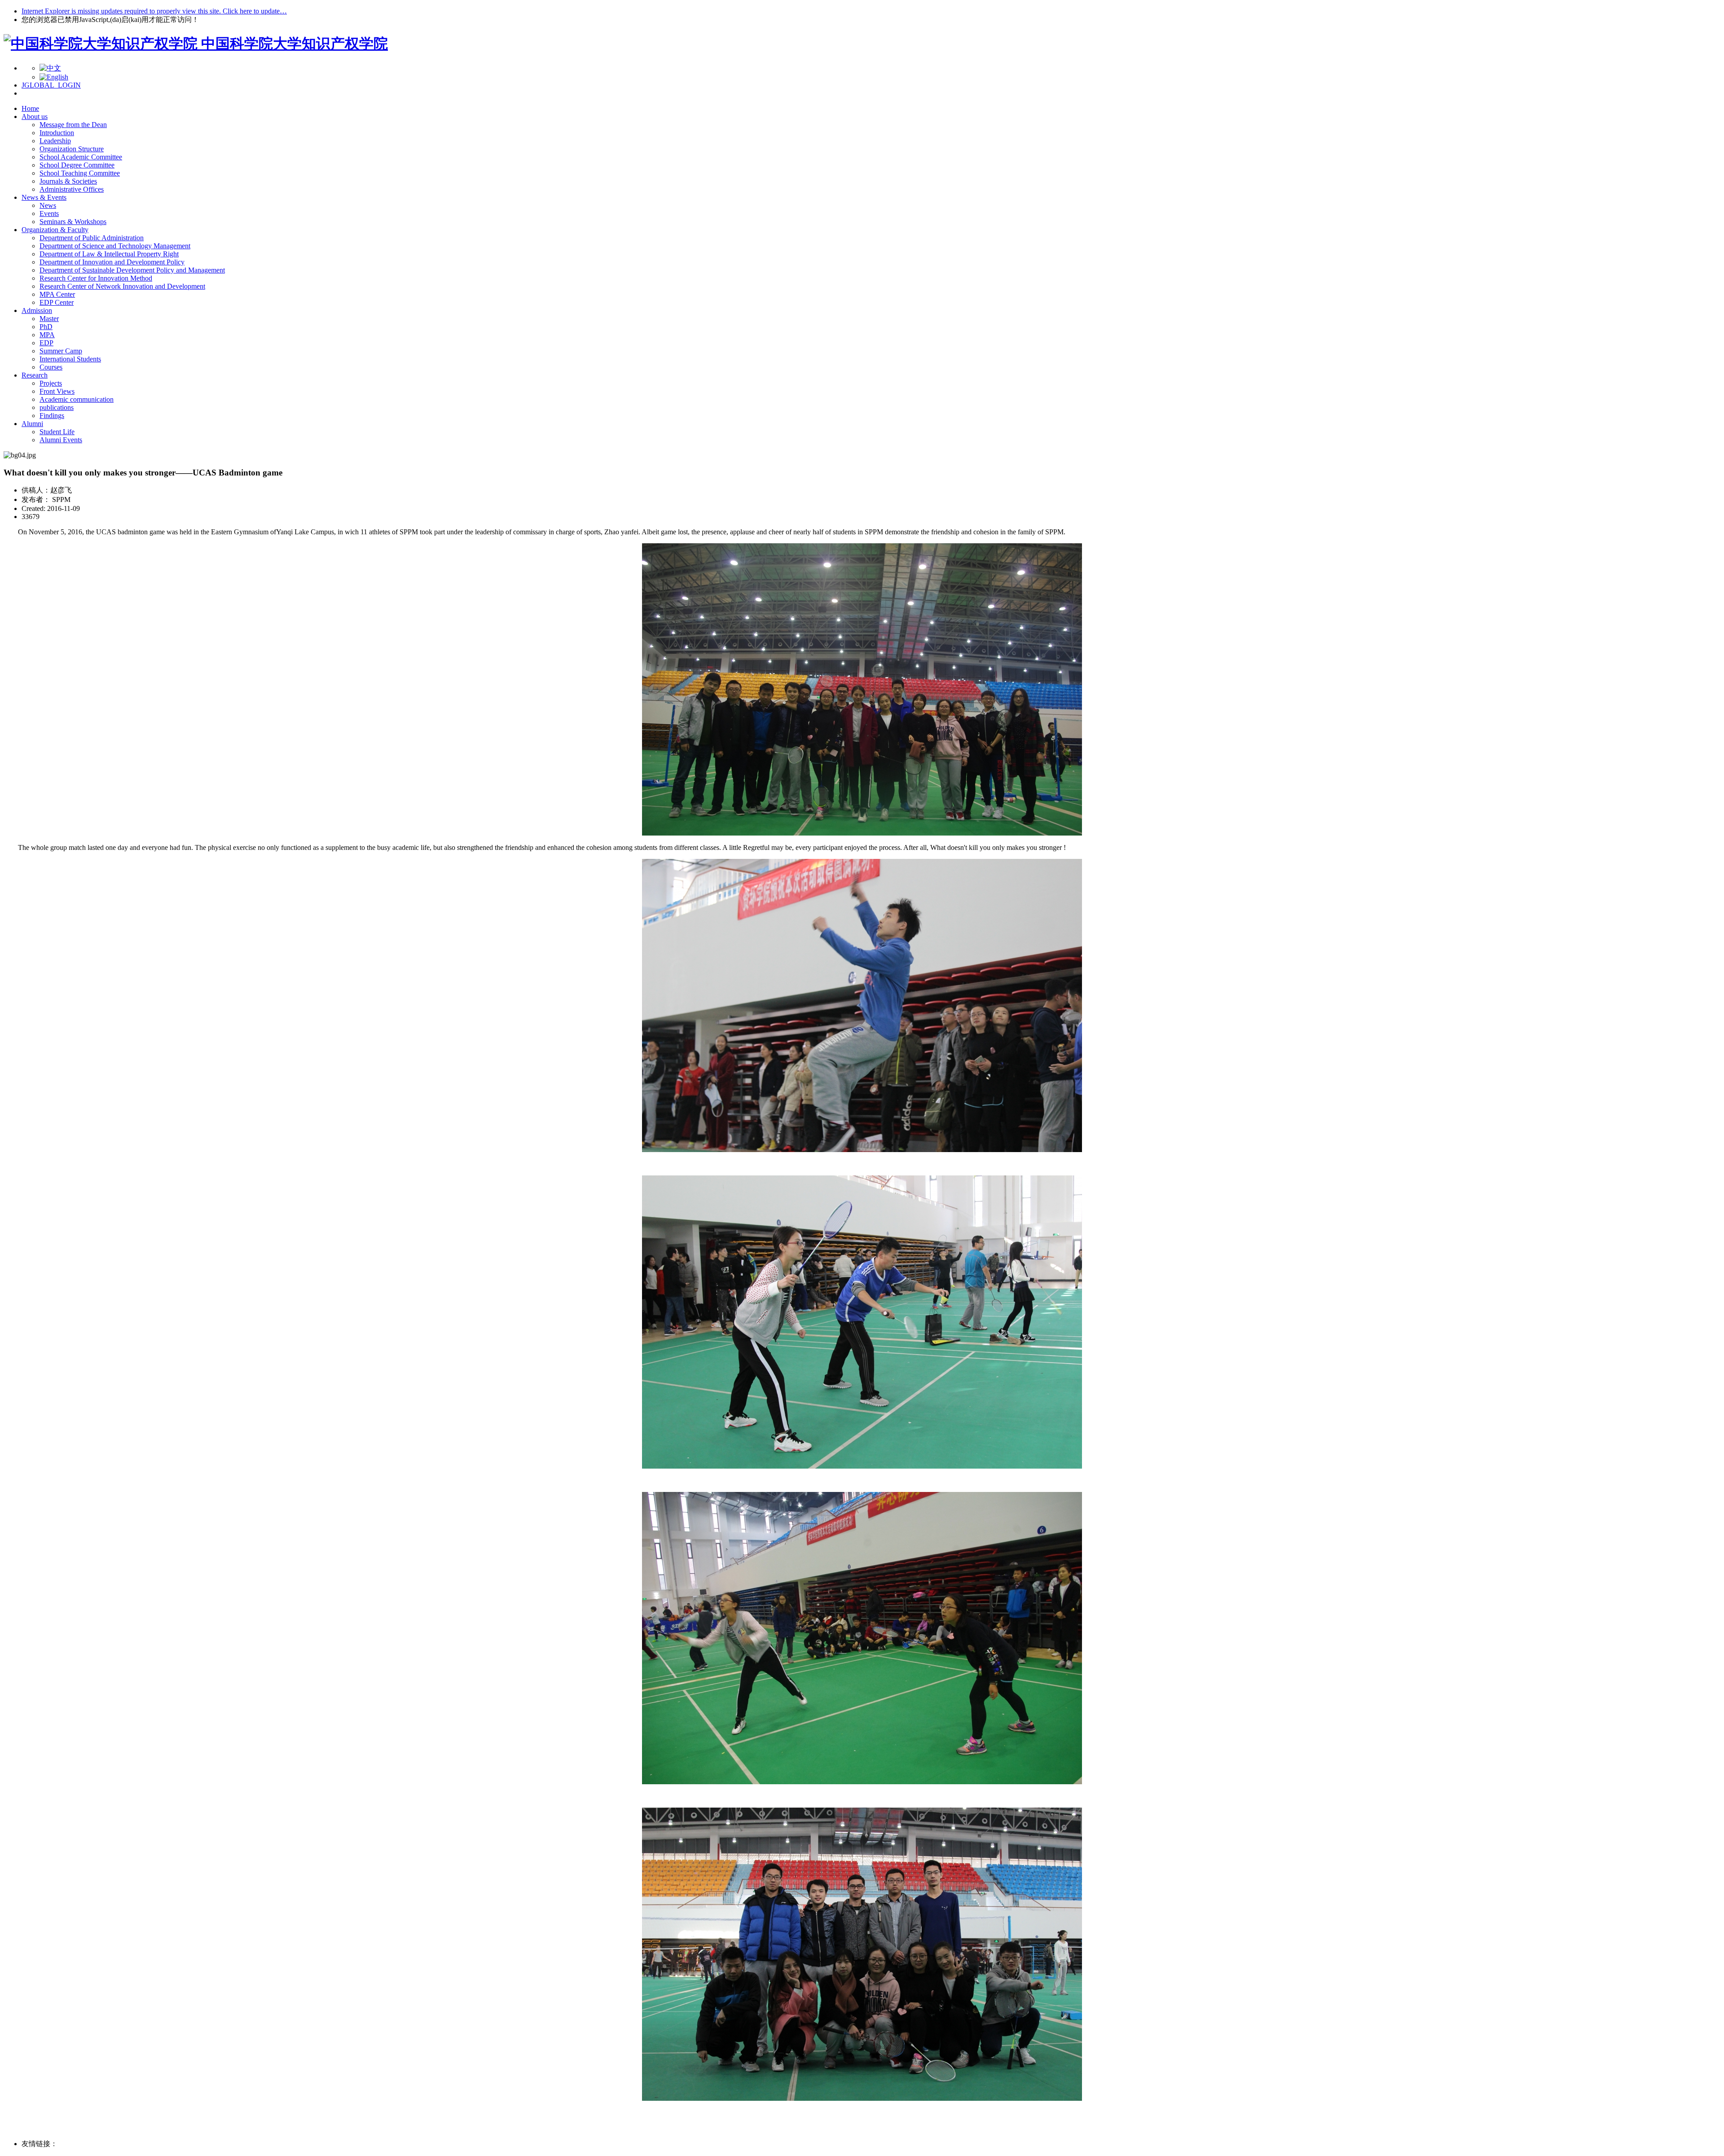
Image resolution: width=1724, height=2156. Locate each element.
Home (30, 108)
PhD (46, 327)
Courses (51, 367)
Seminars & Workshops (73, 222)
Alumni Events (61, 440)
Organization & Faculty (55, 230)
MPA (47, 335)
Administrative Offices (72, 189)
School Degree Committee (77, 165)
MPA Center (57, 294)
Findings (52, 416)
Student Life (57, 432)
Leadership (55, 141)
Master (49, 319)
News (48, 205)
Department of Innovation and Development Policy (112, 262)
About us (35, 117)
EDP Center (57, 302)
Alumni (32, 424)
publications (57, 407)
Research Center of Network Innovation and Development (122, 286)
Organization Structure (72, 149)
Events (49, 213)
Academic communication (77, 399)
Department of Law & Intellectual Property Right (109, 254)
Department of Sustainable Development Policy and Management (132, 270)
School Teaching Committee (80, 173)
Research (35, 375)
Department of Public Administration (92, 238)
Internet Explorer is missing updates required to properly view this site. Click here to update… (154, 11)
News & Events (44, 197)
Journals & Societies (68, 181)
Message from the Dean (73, 125)
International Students (70, 359)
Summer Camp (61, 351)
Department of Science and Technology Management (115, 246)
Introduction (57, 133)
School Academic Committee (81, 157)
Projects (51, 383)
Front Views (57, 391)
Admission (37, 310)
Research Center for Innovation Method (96, 278)
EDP (46, 343)
